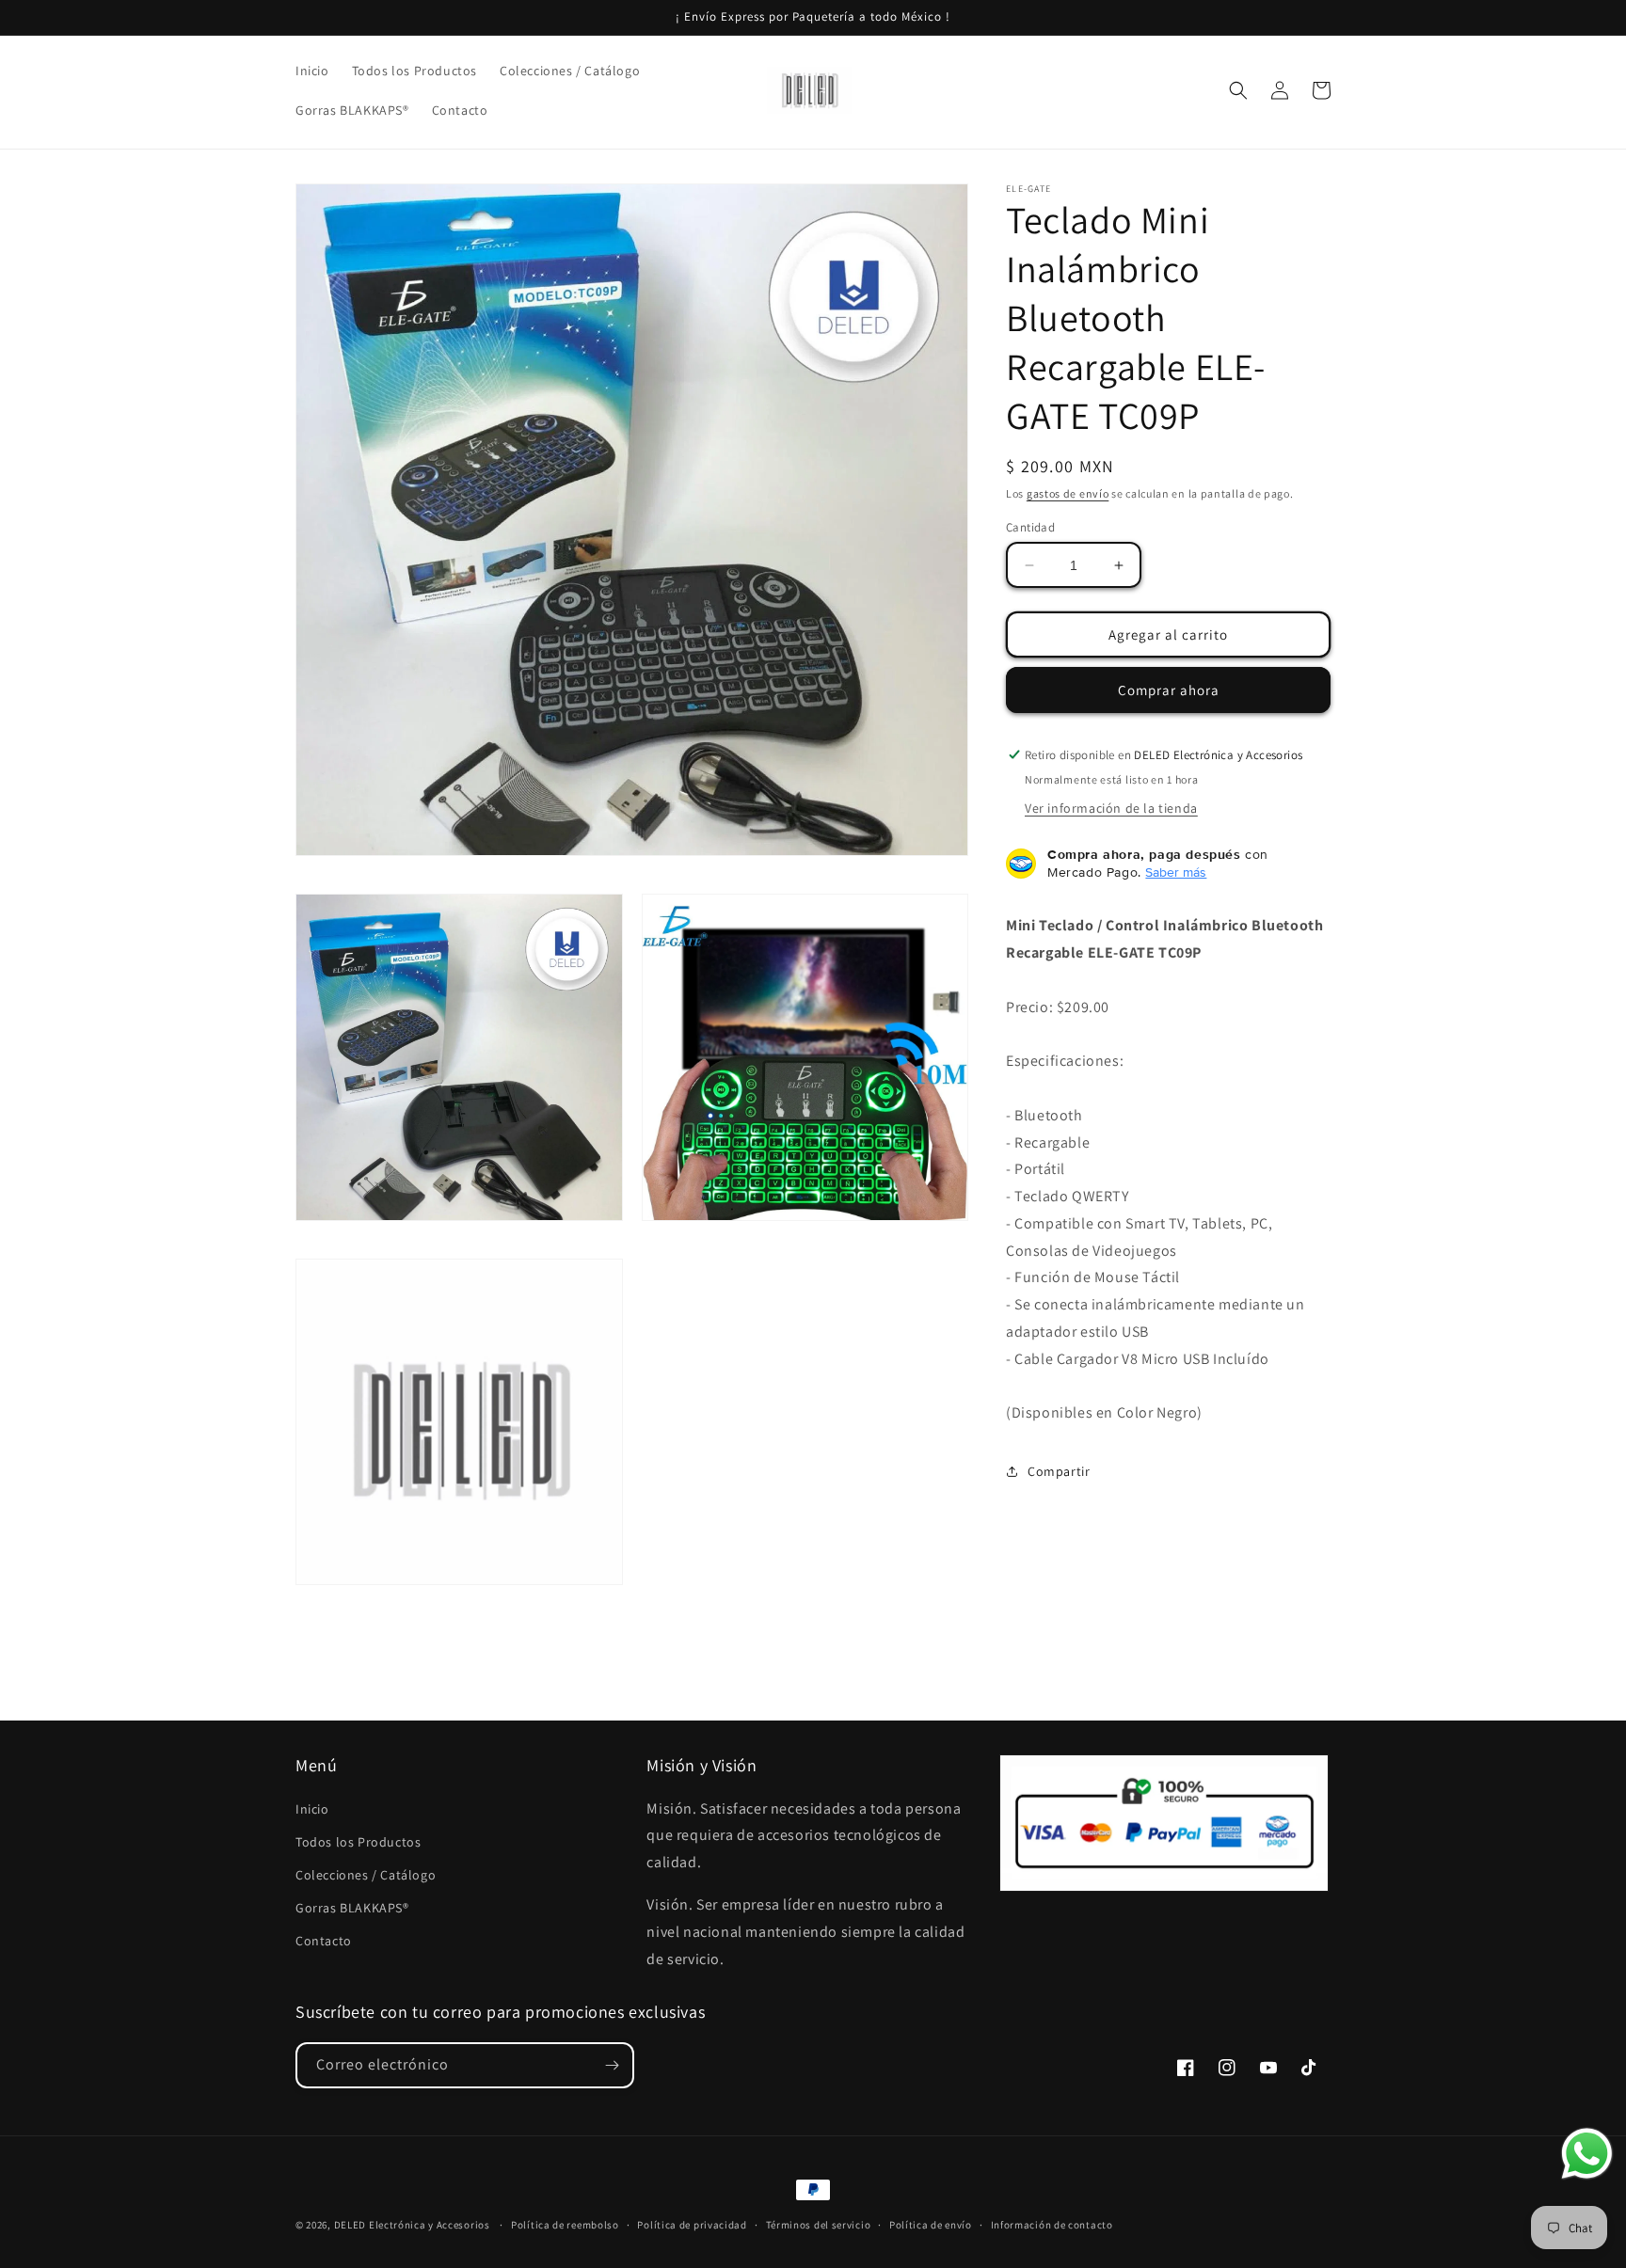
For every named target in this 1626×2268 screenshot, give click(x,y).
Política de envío (931, 2225)
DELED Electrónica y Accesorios (412, 2225)
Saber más (1176, 872)
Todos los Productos (358, 1842)
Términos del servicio (819, 2225)
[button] (1238, 90)
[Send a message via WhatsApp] (1587, 2154)
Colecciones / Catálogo (366, 1875)
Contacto (324, 1941)
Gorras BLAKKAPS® (352, 1908)
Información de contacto (1052, 2225)
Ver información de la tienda (1111, 808)
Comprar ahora (1169, 690)
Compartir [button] (1059, 1471)
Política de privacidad (692, 2225)
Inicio (312, 1809)
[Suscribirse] (612, 2065)
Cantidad (1030, 527)
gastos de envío (1068, 493)
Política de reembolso (565, 2225)
